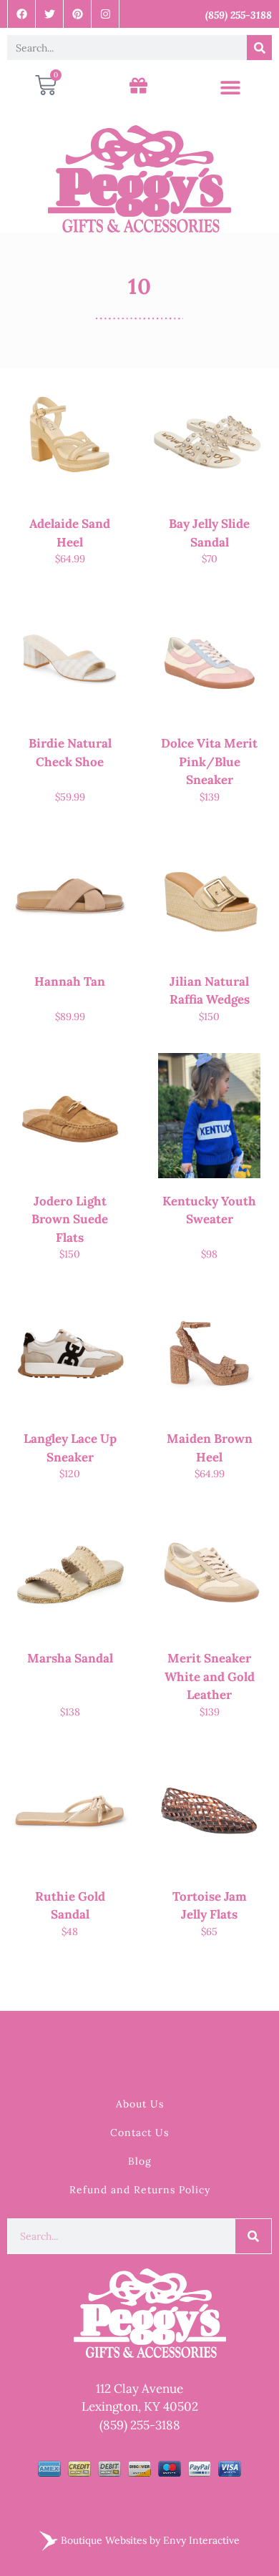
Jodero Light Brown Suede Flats (70, 1219)
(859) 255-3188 (140, 2425)
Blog (140, 2161)
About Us (140, 2104)
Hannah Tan (70, 981)
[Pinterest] (78, 14)
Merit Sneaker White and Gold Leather (210, 1676)
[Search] (259, 48)
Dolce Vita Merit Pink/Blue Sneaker (209, 761)
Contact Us (139, 2132)
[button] (230, 88)
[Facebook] (22, 14)
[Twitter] (50, 14)
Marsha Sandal (70, 1658)
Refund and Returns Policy (140, 2190)
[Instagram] (106, 14)
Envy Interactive (201, 2540)
